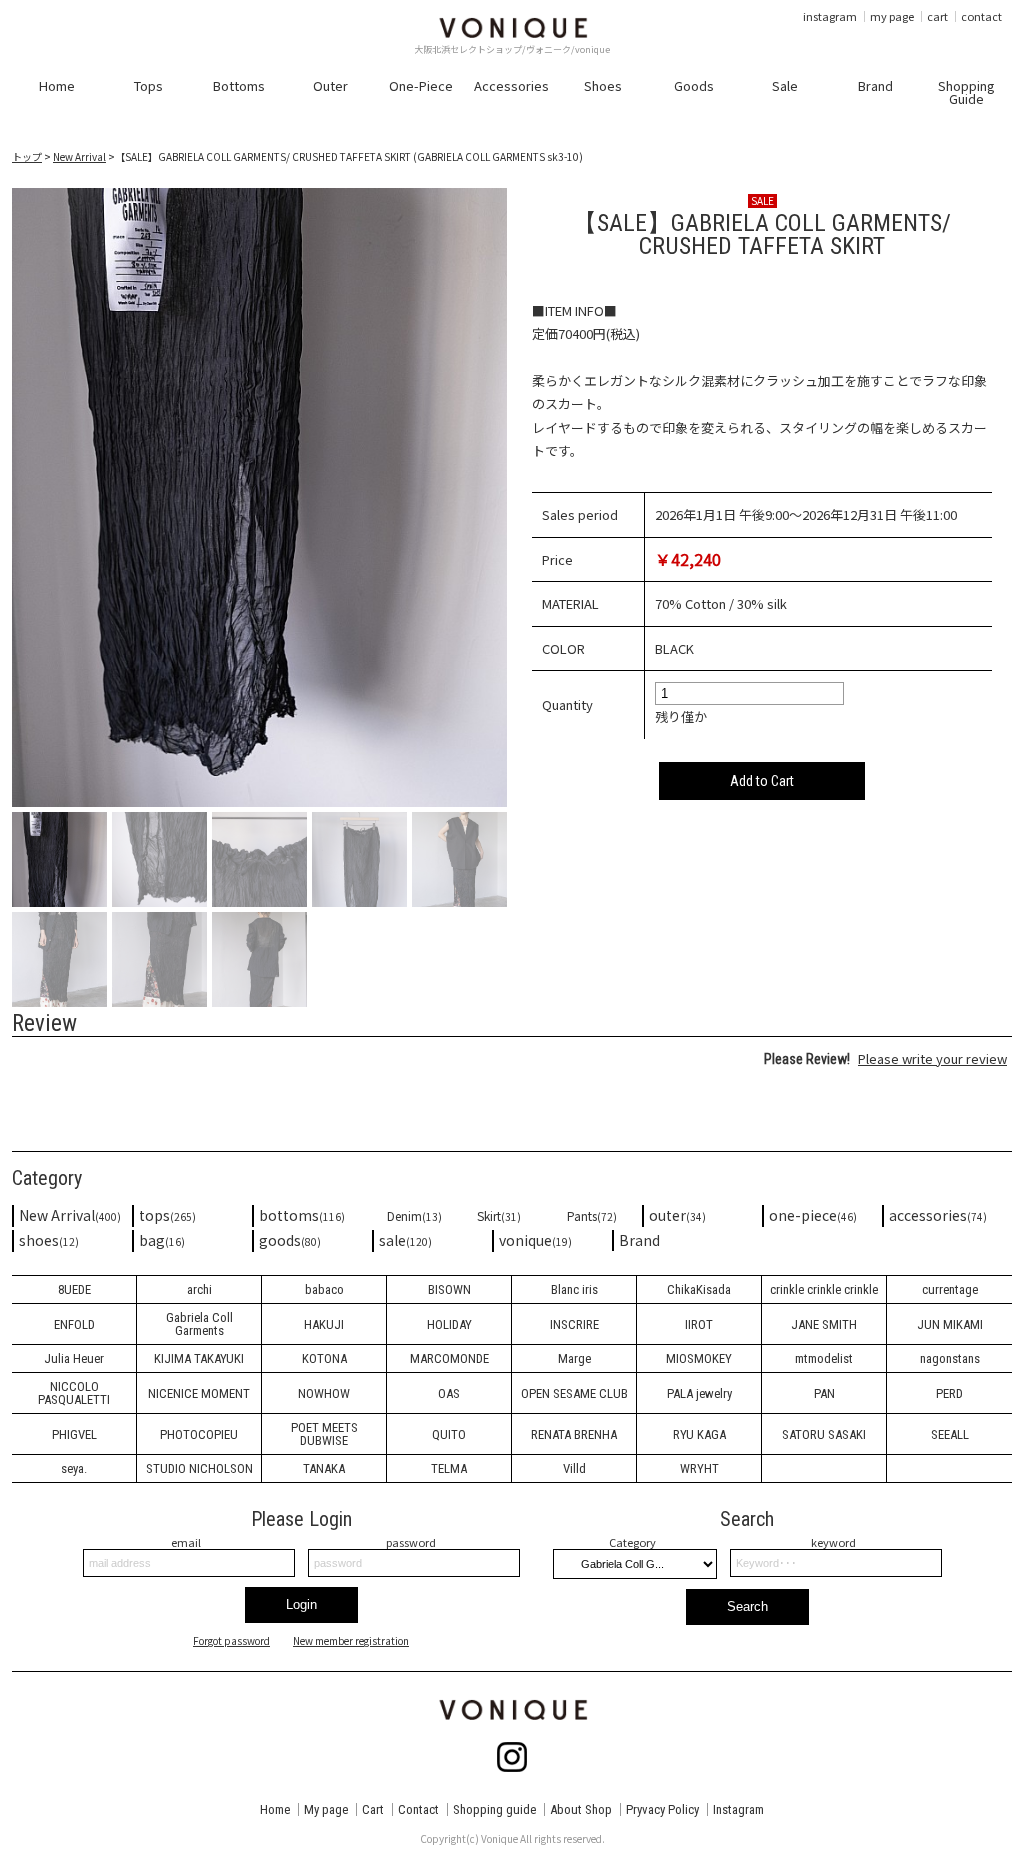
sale (405, 1240)
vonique (535, 1240)
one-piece (813, 1215)
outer (677, 1215)
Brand (639, 1240)
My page (326, 1809)
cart (937, 16)
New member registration (351, 1641)
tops (167, 1215)
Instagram (738, 1809)
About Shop (581, 1809)
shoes (49, 1240)
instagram (830, 16)
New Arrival (79, 156)
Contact (418, 1809)
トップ (27, 156)
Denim (414, 1215)
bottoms (302, 1215)
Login (301, 1604)
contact (981, 16)
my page (892, 16)
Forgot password (231, 1641)
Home (275, 1809)
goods (290, 1240)
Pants (592, 1215)
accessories (938, 1215)
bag (162, 1240)
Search (747, 1606)
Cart (373, 1809)
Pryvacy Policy (662, 1809)
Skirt (499, 1215)
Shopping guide (494, 1809)
